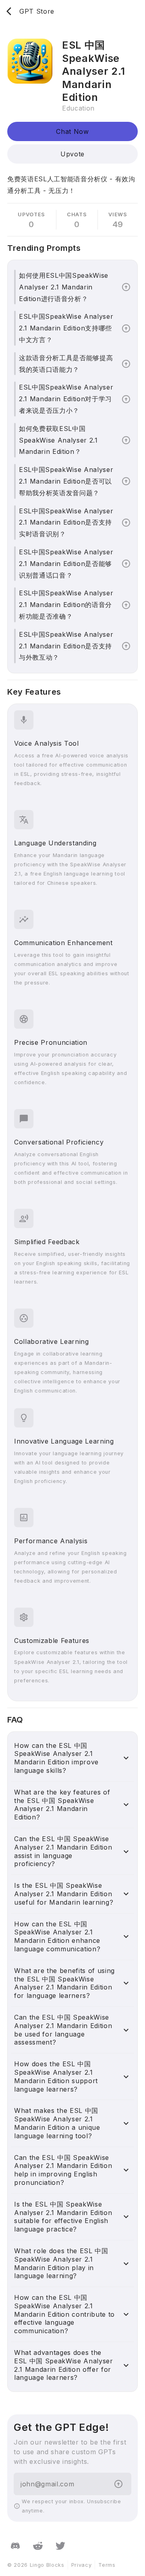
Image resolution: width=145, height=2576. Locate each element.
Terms (107, 2565)
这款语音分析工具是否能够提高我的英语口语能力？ (66, 364)
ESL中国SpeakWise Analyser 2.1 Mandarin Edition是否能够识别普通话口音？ (66, 564)
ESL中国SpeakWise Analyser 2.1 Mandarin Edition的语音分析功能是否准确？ (66, 605)
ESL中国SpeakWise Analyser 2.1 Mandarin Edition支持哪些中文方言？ (66, 328)
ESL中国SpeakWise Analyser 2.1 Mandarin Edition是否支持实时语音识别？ (66, 523)
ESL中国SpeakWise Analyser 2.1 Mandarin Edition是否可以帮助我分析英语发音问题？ (66, 481)
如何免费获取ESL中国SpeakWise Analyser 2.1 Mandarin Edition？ (58, 440)
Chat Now (72, 131)
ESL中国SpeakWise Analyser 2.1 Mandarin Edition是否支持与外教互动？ (66, 646)
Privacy (82, 2565)
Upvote (72, 154)
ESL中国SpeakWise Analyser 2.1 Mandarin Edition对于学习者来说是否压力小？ (66, 399)
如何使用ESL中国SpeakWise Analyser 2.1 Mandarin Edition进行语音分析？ (64, 287)
